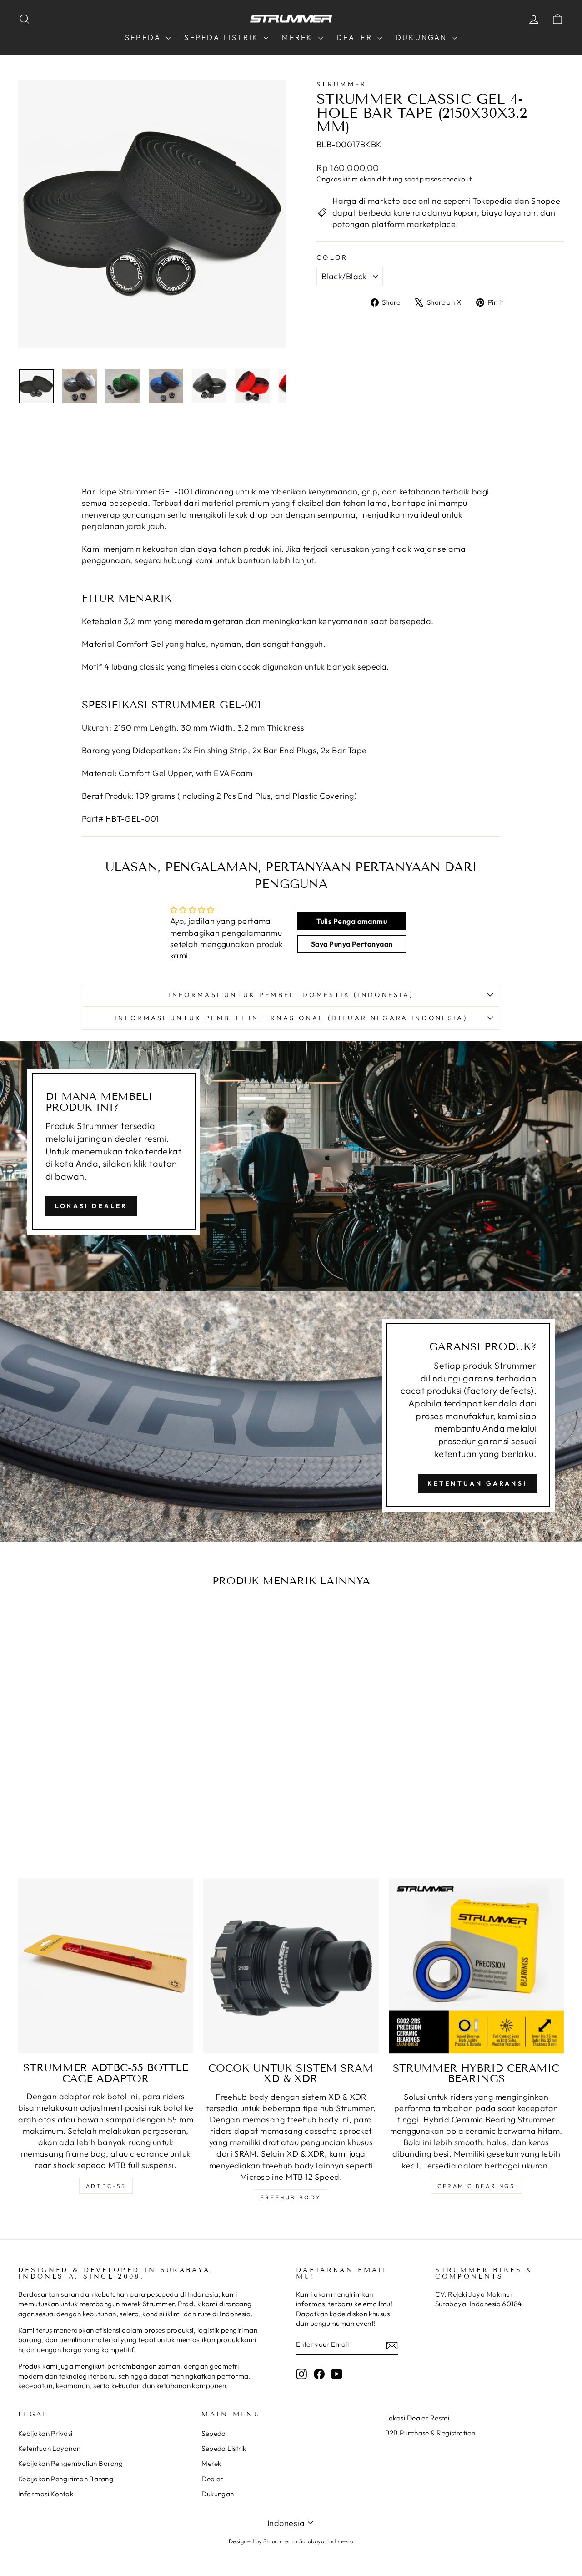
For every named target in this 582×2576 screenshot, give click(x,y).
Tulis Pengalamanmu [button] (352, 921)
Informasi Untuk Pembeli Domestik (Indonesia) (291, 995)
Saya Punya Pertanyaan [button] (352, 944)
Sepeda (144, 37)
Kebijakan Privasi (45, 2433)
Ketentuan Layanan (50, 2448)
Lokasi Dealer (91, 1206)
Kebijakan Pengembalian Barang (70, 2463)
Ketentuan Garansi (477, 1483)
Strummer (342, 84)
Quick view (83, 1727)
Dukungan (423, 37)
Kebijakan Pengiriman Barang (66, 2479)
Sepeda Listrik (223, 37)
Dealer (356, 37)
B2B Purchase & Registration (430, 2433)
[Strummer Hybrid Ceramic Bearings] (476, 1966)
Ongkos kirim (337, 179)
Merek (299, 37)
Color (332, 257)
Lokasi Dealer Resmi (417, 2418)
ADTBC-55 (106, 2186)
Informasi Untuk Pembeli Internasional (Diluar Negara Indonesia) (291, 1018)
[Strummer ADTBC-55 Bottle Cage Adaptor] (106, 1966)
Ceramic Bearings (476, 2186)
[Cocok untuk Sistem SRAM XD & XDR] (291, 1966)
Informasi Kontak (46, 2494)
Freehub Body (291, 2197)
